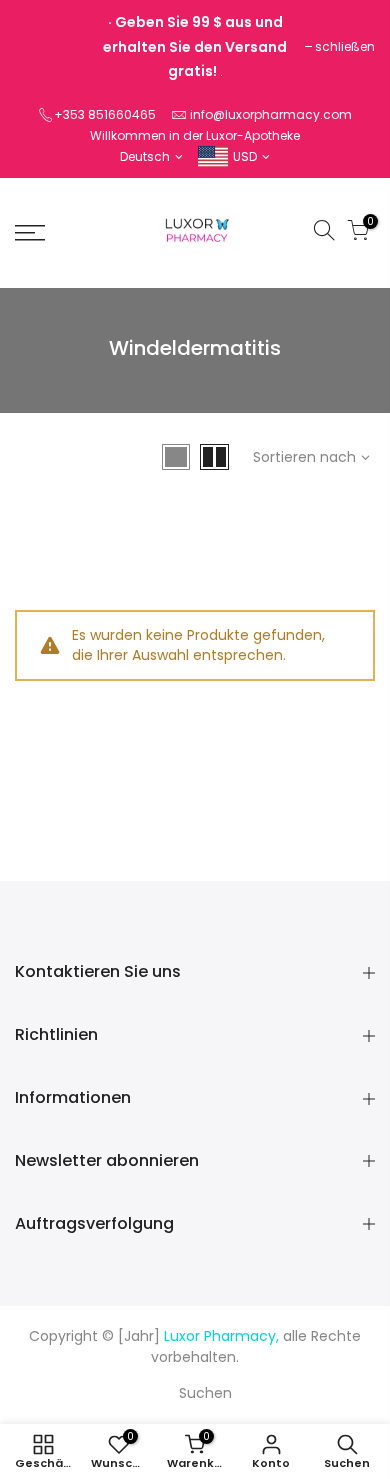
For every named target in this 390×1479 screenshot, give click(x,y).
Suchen (205, 1393)
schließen (345, 46)
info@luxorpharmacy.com (271, 114)
